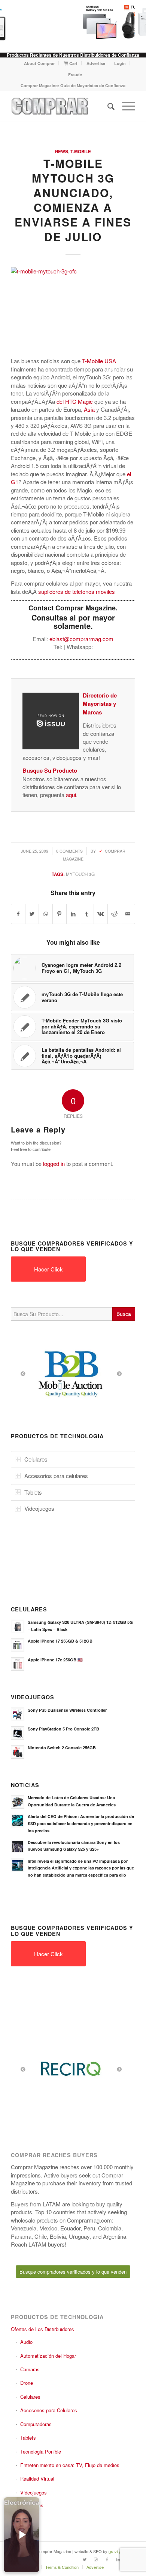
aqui (71, 795)
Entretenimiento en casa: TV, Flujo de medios (70, 2465)
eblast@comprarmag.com (81, 639)
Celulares (30, 2397)
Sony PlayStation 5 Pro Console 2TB (63, 1729)
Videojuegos (34, 2492)
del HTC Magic (75, 401)
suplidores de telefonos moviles (77, 591)
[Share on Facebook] (18, 914)
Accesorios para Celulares (49, 2410)
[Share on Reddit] (115, 914)
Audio (26, 2342)
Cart (73, 63)
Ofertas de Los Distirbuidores (42, 2329)
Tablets (28, 2438)
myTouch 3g (80, 874)
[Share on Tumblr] (87, 914)
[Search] (107, 106)
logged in (54, 1163)
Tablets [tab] (33, 1492)
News (62, 152)
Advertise (96, 63)
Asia (89, 409)
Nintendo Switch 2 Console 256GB (62, 1748)
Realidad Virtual (37, 2479)
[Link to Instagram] (96, 2559)
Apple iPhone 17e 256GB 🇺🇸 (55, 1660)
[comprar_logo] (60, 106)
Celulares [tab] (36, 1459)
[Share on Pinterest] (60, 914)
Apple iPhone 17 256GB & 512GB (60, 1641)
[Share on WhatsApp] (46, 914)
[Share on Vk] (101, 914)
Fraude (75, 75)
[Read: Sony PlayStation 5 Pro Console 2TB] (18, 1733)
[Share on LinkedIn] (73, 914)
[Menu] (125, 106)
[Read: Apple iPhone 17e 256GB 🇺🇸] (18, 1664)
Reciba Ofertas (27, 2505)
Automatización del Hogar (48, 2356)
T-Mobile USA (99, 361)
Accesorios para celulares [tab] (56, 1476)
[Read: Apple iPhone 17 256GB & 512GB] (18, 1645)
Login (120, 63)
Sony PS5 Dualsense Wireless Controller (67, 1710)
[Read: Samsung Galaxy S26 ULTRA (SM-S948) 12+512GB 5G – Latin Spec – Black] (18, 1626)
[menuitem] (39, 63)
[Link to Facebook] (107, 2559)
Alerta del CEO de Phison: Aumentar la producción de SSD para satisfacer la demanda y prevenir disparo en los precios (81, 1823)
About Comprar (39, 63)
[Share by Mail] (128, 914)
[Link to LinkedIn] (118, 2559)
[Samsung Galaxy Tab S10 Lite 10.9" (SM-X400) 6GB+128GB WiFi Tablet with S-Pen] (95, 23)
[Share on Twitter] (32, 914)
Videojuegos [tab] (39, 1508)
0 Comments (69, 851)
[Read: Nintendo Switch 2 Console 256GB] (18, 1752)
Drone (27, 2383)
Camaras (30, 2369)
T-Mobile (81, 152)
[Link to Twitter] (85, 2559)
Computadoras (36, 2424)
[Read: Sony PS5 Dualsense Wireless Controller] (18, 1714)
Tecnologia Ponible (41, 2451)
